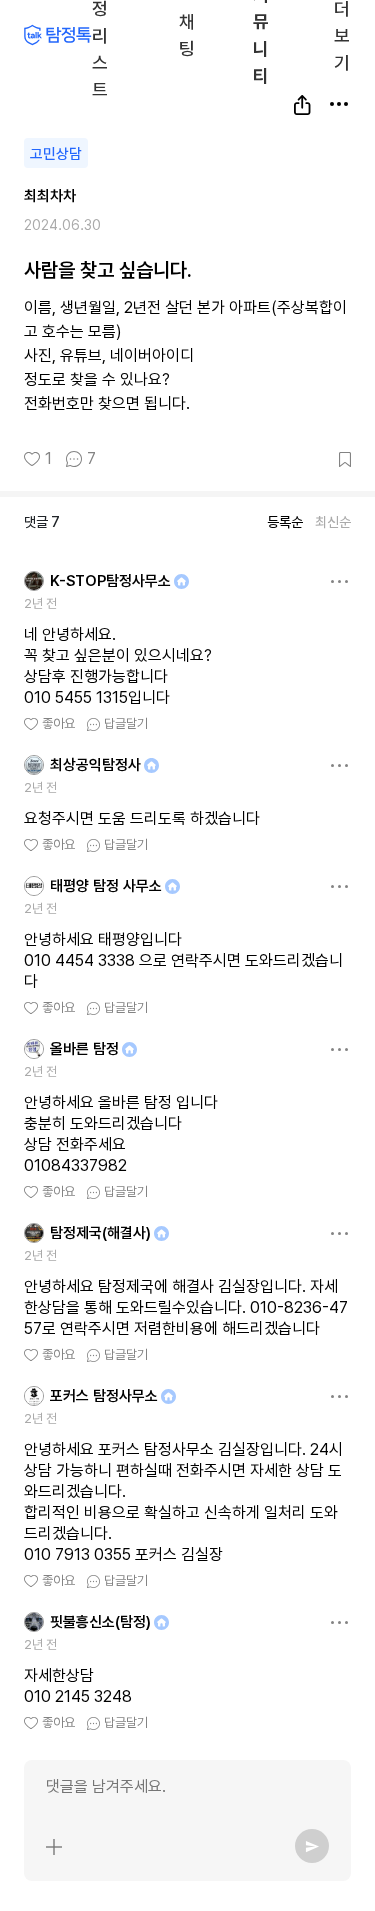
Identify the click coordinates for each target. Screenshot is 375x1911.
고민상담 (56, 154)
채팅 (187, 33)
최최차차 (50, 196)
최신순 (333, 522)
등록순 (285, 522)
